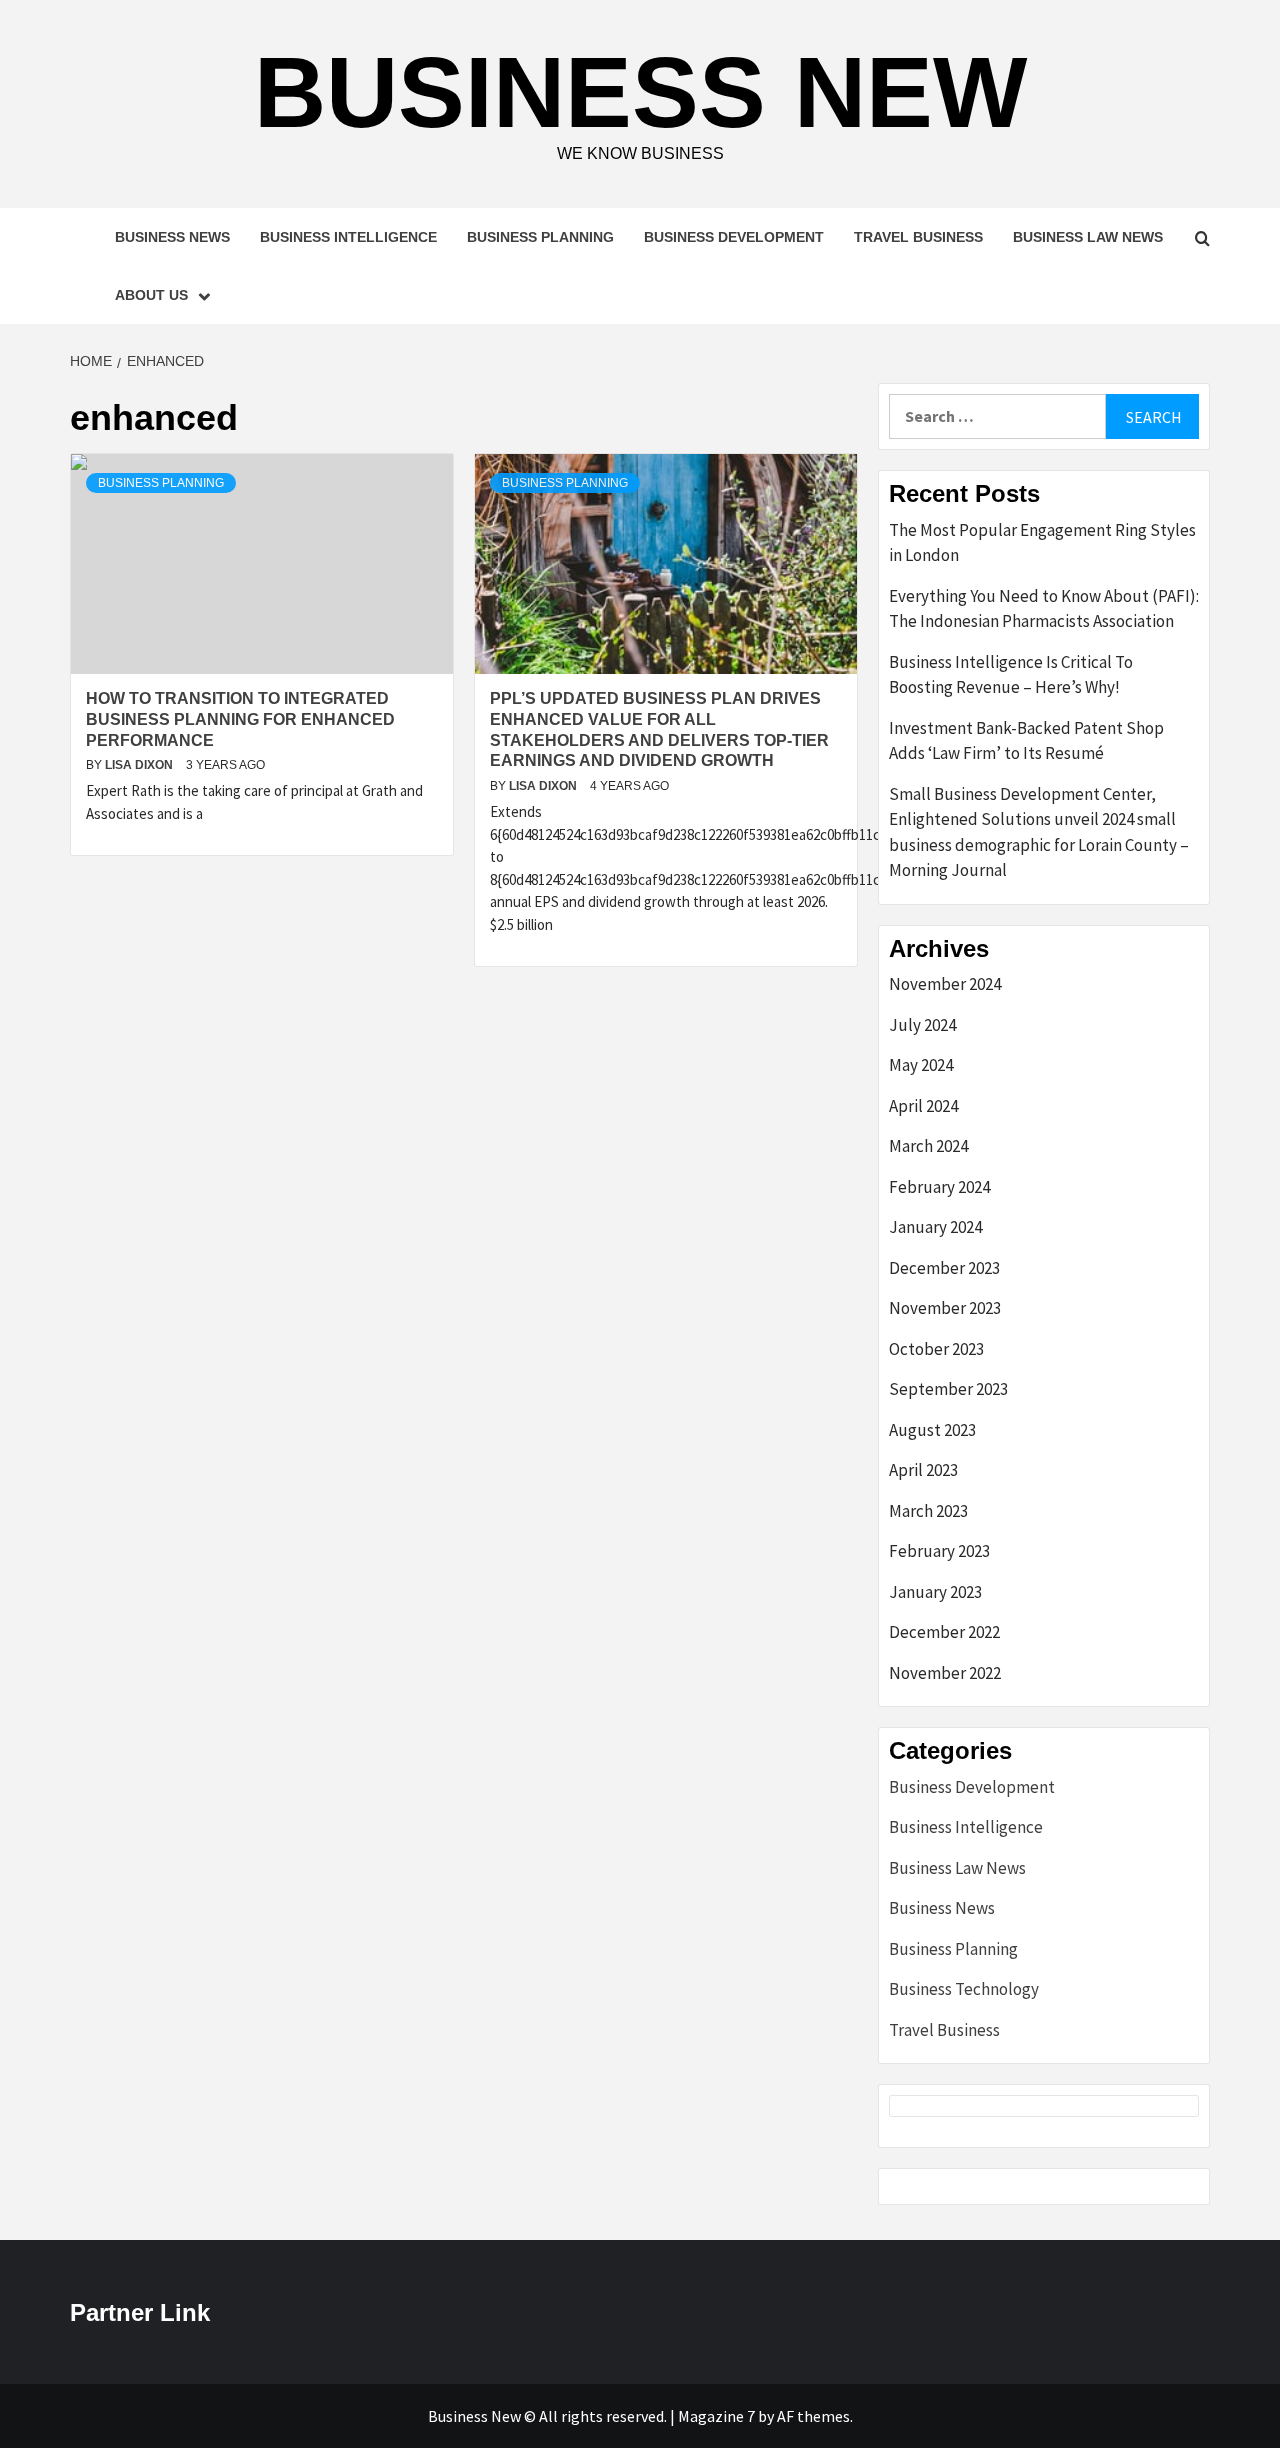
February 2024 (939, 1187)
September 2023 (948, 1389)
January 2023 (935, 1592)
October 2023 (936, 1349)
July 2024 (922, 1025)
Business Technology (964, 1989)
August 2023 (932, 1430)
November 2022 (945, 1673)
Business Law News (1088, 237)
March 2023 (928, 1511)
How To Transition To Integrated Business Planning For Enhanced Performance (240, 719)
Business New (640, 92)
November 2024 (945, 984)
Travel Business (918, 237)
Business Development (734, 237)
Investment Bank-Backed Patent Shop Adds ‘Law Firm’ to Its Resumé (1026, 741)
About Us (151, 295)
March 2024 (928, 1146)
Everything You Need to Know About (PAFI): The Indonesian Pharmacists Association (1044, 609)
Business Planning (540, 237)
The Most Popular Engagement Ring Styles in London (1042, 543)
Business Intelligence (348, 237)
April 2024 (923, 1106)
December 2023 (944, 1268)
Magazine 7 (716, 2416)
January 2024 (935, 1227)
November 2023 (945, 1308)
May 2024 (921, 1065)
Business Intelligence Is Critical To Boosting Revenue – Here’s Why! (1011, 675)
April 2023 (923, 1470)
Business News (172, 237)
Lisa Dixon (140, 765)
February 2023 (939, 1551)
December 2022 (944, 1632)
